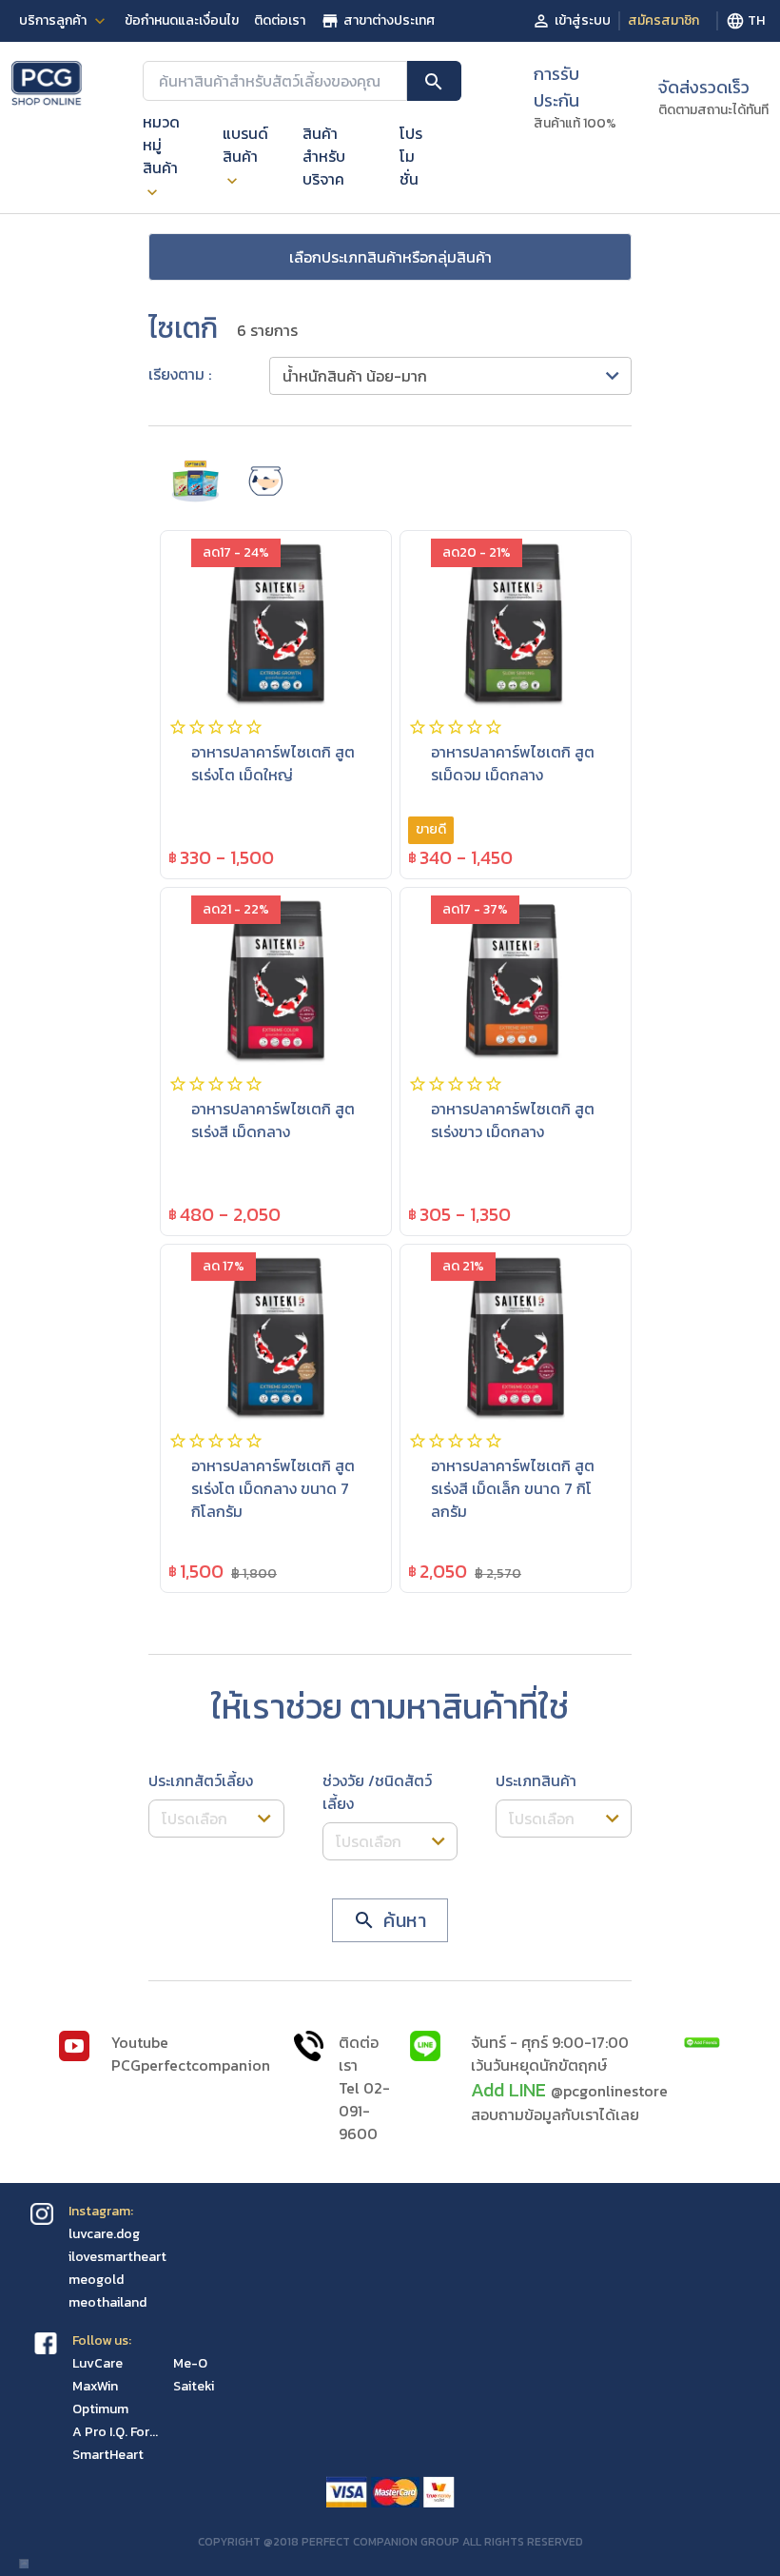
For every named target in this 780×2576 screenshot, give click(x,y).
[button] (450, 376)
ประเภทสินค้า (536, 1780)
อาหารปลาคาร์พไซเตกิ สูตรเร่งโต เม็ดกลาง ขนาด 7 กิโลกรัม (273, 1488)
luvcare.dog (104, 2234)
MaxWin (95, 2386)
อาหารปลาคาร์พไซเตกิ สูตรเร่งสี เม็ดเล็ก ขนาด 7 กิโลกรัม (513, 1488)
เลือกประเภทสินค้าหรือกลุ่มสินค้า (390, 257)
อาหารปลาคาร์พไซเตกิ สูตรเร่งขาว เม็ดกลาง (513, 1120)
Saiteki (194, 2386)
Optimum (100, 2409)
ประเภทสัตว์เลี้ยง (201, 1780)
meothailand (107, 2302)
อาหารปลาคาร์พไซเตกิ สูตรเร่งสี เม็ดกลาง (273, 1120)
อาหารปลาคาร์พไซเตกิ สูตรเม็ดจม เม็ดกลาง (513, 763)
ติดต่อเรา (280, 20)
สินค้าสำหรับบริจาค (324, 156)
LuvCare (97, 2363)
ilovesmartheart (117, 2257)
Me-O (190, 2363)
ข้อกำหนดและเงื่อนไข (182, 20)
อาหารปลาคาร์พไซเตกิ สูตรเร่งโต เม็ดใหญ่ (273, 763)
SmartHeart (108, 2455)
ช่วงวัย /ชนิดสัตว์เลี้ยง (377, 1792)
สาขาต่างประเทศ (389, 20)
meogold (96, 2280)
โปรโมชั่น (411, 156)
